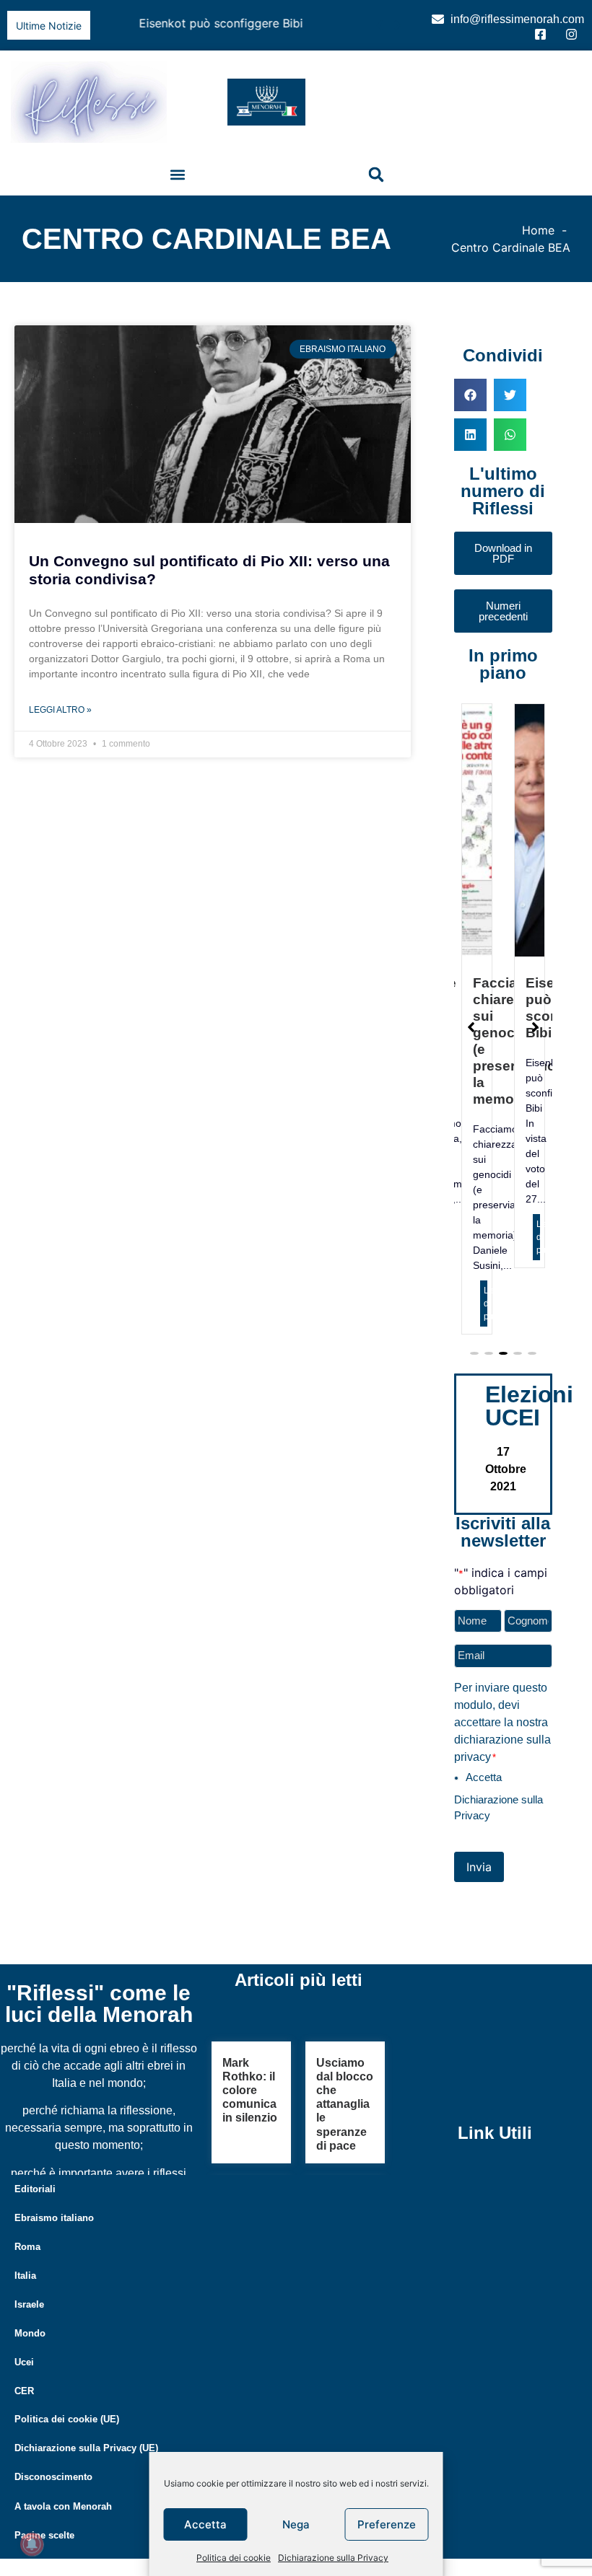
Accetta (205, 2524)
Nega (296, 2524)
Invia (479, 1938)
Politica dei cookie (234, 2558)
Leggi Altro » (60, 706)
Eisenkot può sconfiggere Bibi (181, 23)
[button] (397, 24)
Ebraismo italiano (54, 2289)
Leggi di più (498, 1234)
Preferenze (387, 2524)
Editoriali (35, 2260)
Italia (25, 2347)
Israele (29, 2376)
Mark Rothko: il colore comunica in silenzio (250, 2162)
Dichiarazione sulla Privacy (333, 2558)
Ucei (24, 2434)
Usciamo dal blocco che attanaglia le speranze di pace (345, 2176)
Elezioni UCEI (529, 1477)
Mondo (30, 2405)
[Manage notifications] (32, 2544)
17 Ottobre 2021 (506, 1540)
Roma (27, 2318)
